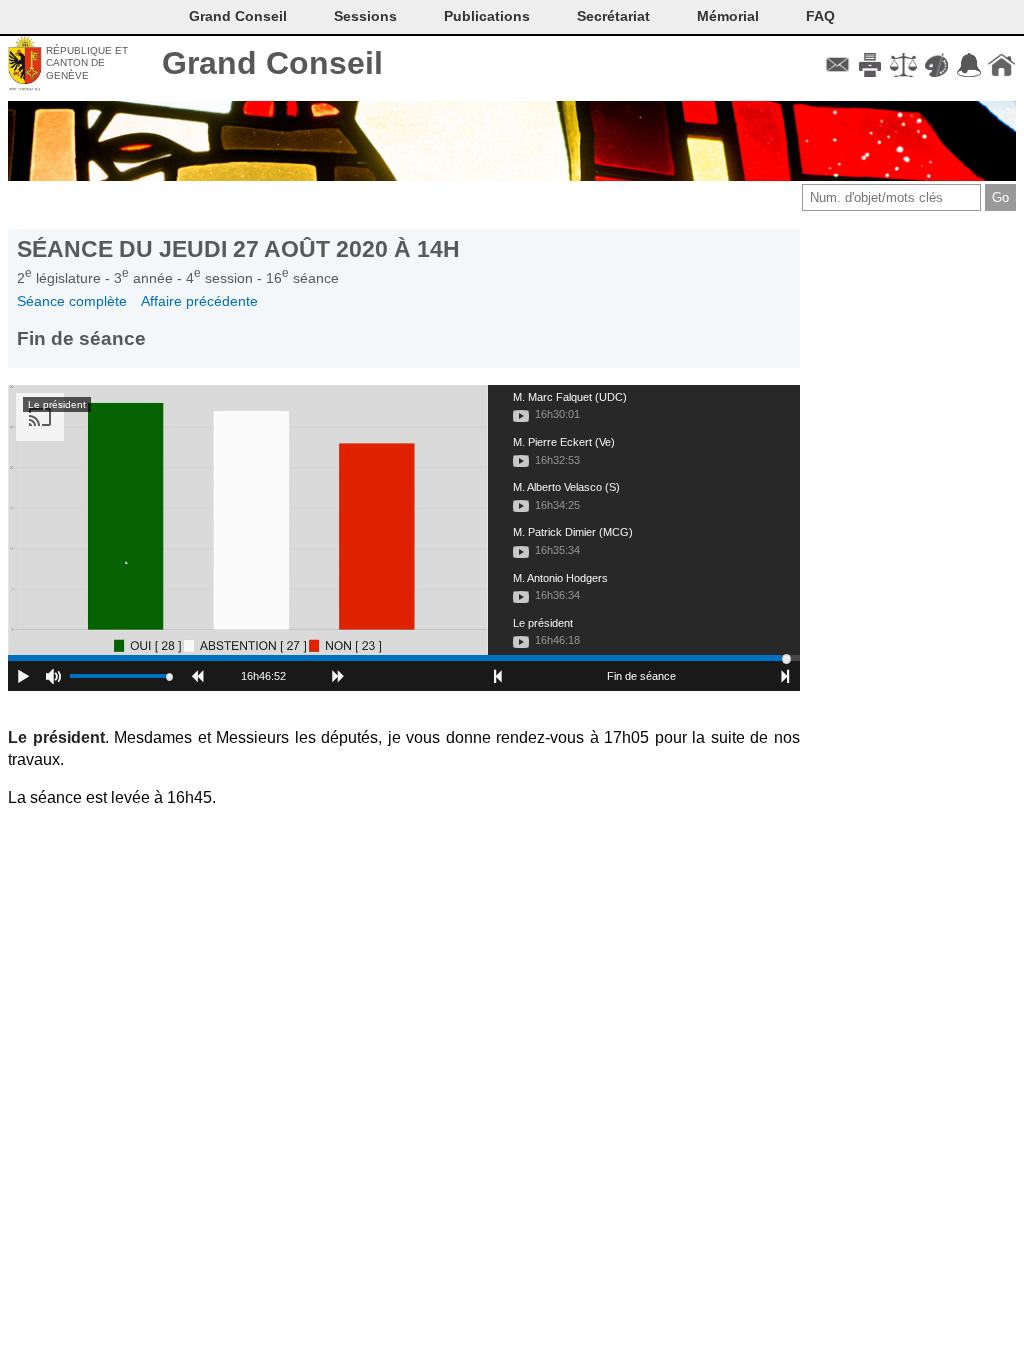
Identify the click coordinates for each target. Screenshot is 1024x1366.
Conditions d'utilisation (903, 65)
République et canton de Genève (87, 63)
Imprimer (870, 65)
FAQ (820, 16)
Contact (837, 65)
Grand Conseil (272, 63)
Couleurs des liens (936, 65)
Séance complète (72, 301)
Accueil (1001, 65)
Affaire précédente (199, 301)
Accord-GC (968, 65)
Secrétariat (613, 16)
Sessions (365, 16)
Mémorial (728, 16)
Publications (487, 16)
